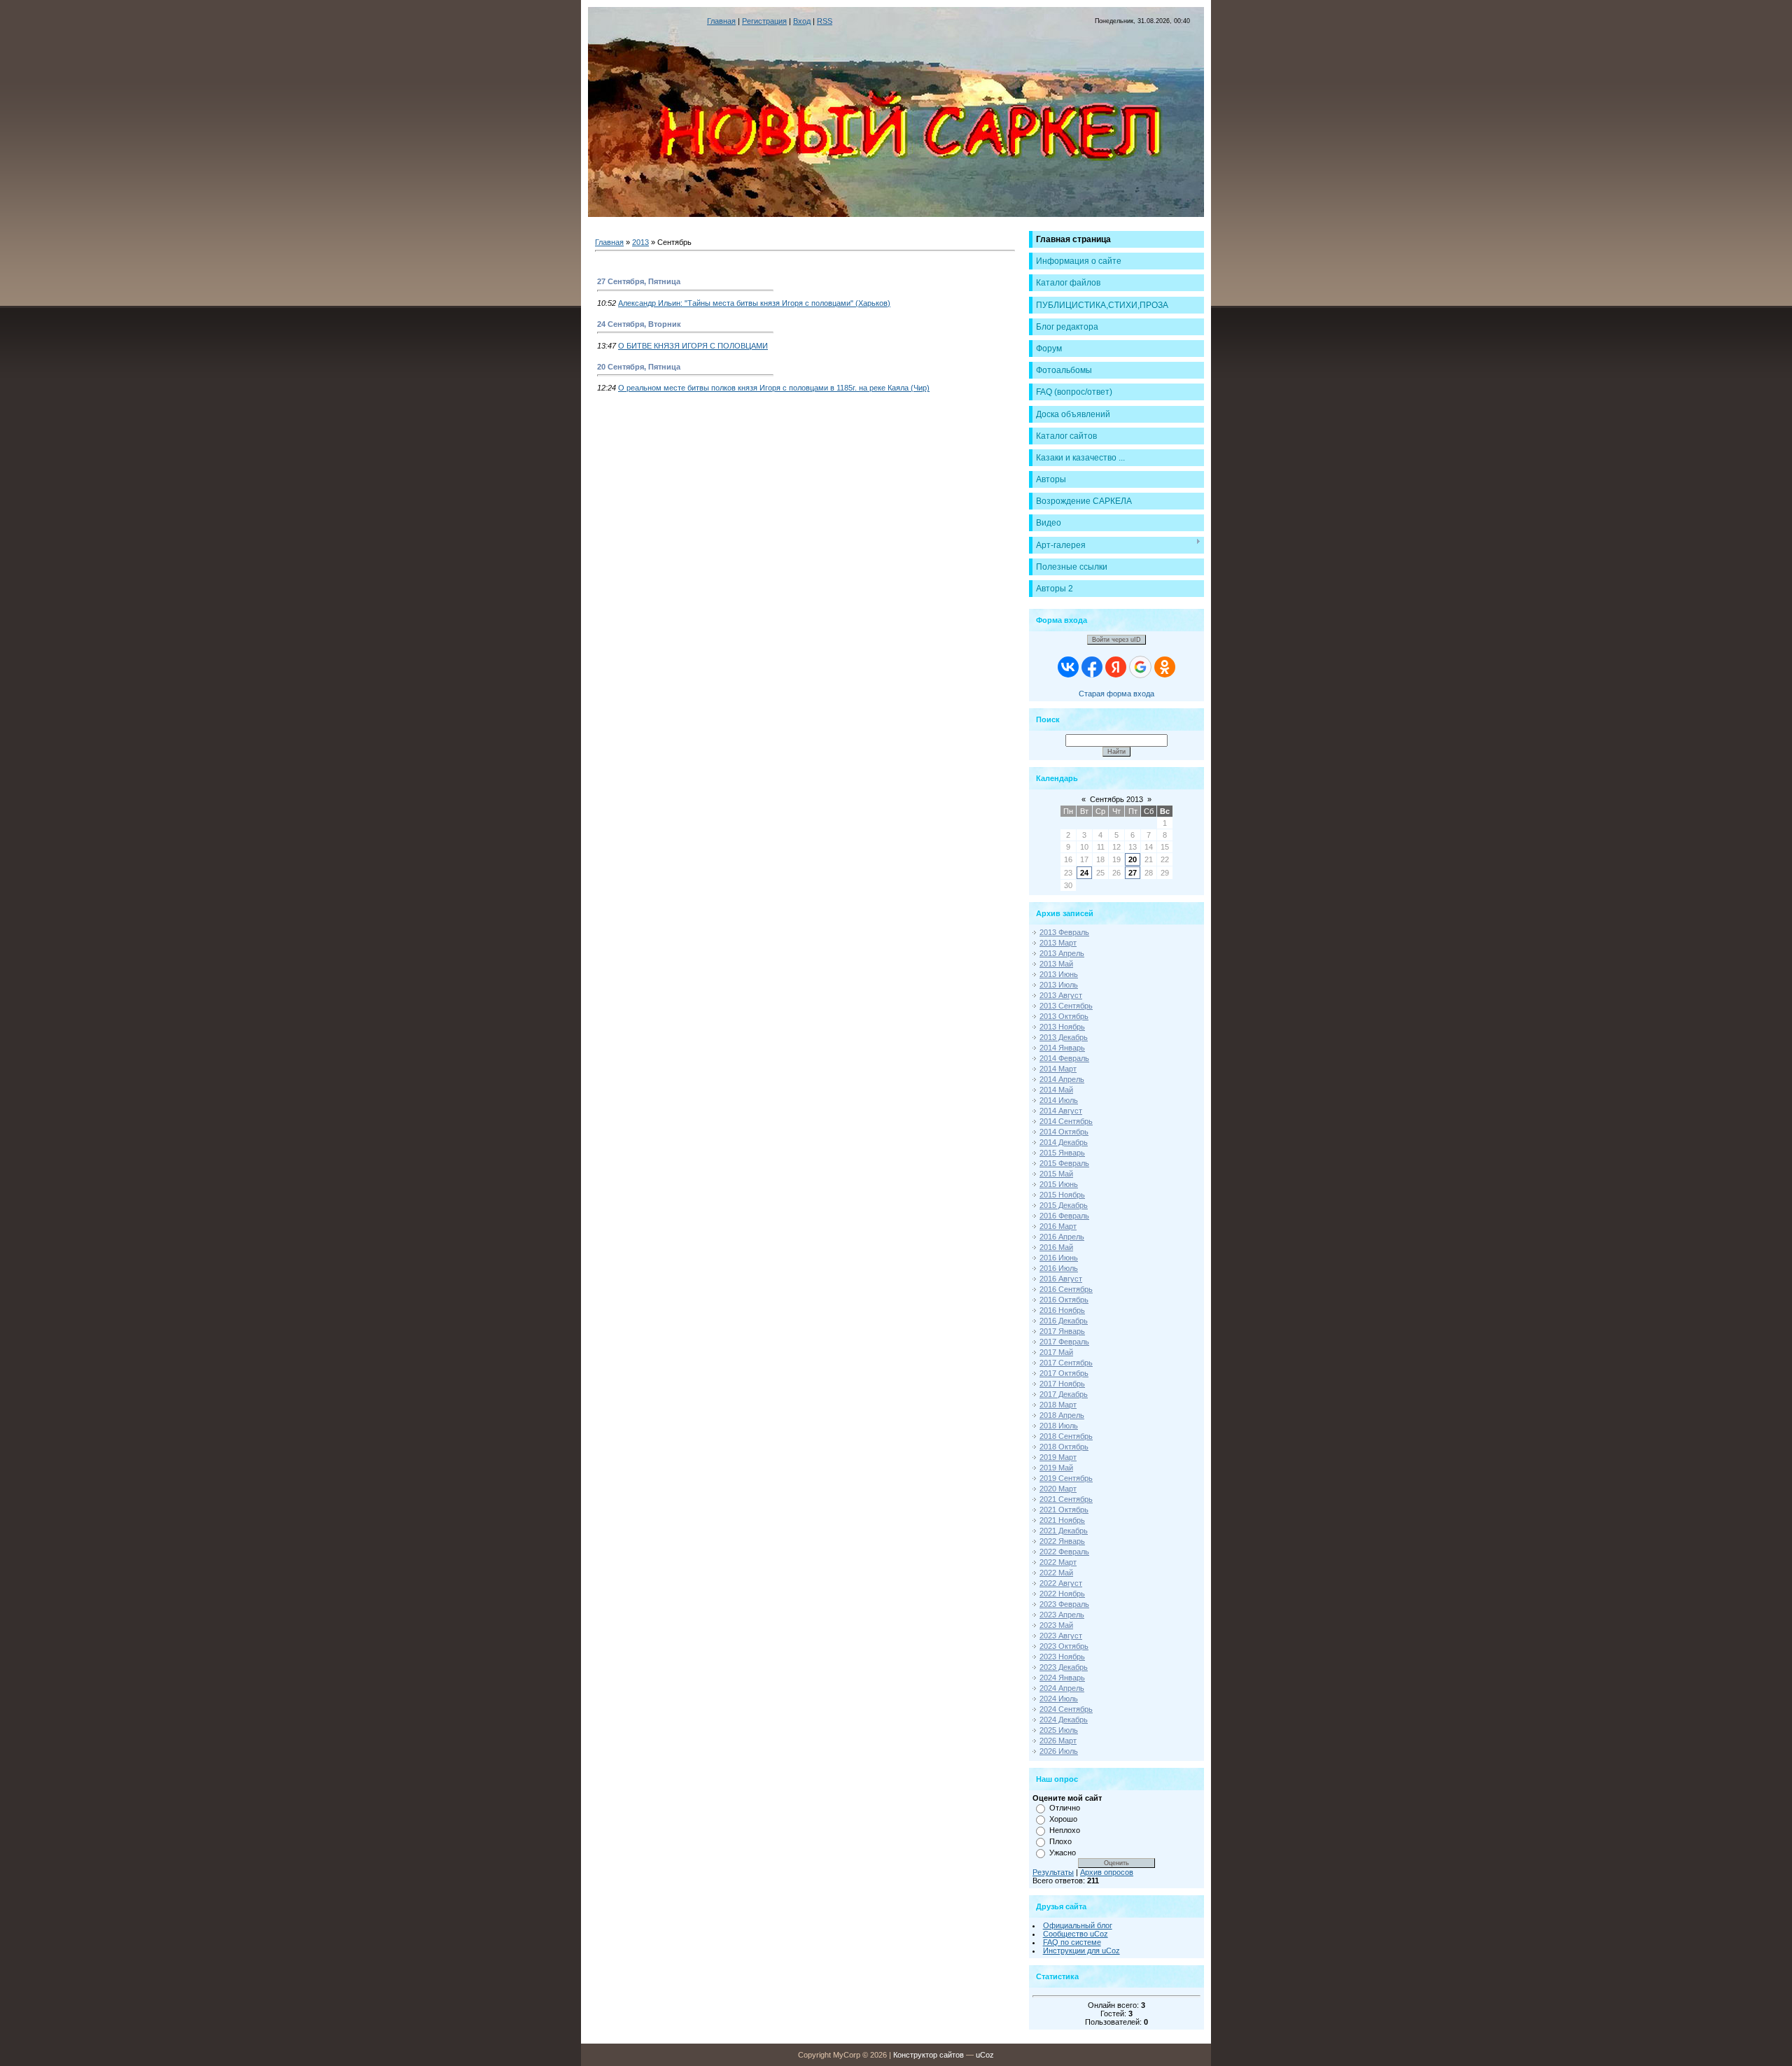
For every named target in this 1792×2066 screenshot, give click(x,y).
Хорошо (1063, 1819)
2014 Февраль (1064, 1058)
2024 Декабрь (1064, 1720)
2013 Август (1061, 995)
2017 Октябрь (1064, 1373)
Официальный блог (1078, 1925)
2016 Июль (1059, 1268)
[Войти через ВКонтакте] (1068, 667)
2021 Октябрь (1064, 1510)
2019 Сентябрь (1066, 1478)
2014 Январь (1062, 1048)
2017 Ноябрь (1062, 1384)
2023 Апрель (1062, 1615)
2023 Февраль (1064, 1604)
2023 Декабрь (1064, 1667)
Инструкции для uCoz (1081, 1951)
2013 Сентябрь (1066, 1006)
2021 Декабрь (1064, 1531)
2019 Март (1058, 1457)
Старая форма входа (1116, 694)
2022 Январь (1062, 1541)
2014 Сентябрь (1066, 1121)
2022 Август (1061, 1583)
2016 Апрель (1062, 1237)
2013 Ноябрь (1062, 1027)
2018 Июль (1059, 1426)
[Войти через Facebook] (1092, 667)
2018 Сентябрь (1066, 1436)
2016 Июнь (1059, 1258)
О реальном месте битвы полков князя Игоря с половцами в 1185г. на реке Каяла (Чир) (774, 388)
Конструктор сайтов (929, 2055)
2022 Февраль (1064, 1552)
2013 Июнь (1059, 974)
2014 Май (1056, 1090)
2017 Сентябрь (1066, 1363)
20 (1133, 859)
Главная (721, 21)
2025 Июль (1059, 1730)
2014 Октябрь (1064, 1132)
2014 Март (1058, 1069)
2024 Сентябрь (1066, 1709)
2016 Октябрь (1064, 1300)
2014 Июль (1059, 1100)
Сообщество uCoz (1076, 1934)
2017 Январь (1062, 1331)
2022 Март (1058, 1562)
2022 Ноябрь (1062, 1594)
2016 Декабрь (1064, 1321)
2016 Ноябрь (1062, 1310)
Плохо (1060, 1841)
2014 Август (1061, 1111)
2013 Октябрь (1064, 1016)
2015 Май (1056, 1174)
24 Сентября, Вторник (639, 324)
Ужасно (1063, 1853)
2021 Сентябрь (1066, 1499)
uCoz (985, 2055)
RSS (825, 21)
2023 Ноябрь (1062, 1657)
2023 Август (1061, 1636)
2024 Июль (1059, 1699)
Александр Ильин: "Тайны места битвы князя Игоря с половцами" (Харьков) (754, 303)
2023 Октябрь (1064, 1646)
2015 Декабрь (1064, 1205)
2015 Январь (1062, 1153)
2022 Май (1056, 1573)
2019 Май (1056, 1468)
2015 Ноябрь (1062, 1195)
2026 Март (1058, 1741)
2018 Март (1058, 1405)
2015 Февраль (1064, 1163)
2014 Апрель (1062, 1079)
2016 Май (1056, 1247)
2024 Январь (1062, 1678)
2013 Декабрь (1064, 1037)
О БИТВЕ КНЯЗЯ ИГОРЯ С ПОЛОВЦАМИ (693, 346)
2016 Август (1061, 1279)
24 (1084, 873)
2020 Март (1058, 1489)
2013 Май (1056, 964)
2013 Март (1058, 943)
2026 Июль (1059, 1751)
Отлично (1065, 1808)
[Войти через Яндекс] (1116, 667)
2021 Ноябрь (1062, 1520)
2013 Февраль (1064, 932)
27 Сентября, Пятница (639, 281)
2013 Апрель (1062, 953)
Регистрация (764, 21)
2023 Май (1056, 1625)
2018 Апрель (1062, 1415)
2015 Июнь (1059, 1184)
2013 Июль (1059, 985)
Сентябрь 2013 (1116, 799)
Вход (802, 21)
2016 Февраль (1064, 1216)
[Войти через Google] (1140, 667)
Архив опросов (1107, 1872)
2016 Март (1058, 1226)
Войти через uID (1116, 640)
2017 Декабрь (1064, 1394)
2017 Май (1056, 1352)
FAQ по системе (1072, 1942)
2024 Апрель (1062, 1688)
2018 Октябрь (1064, 1447)
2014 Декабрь (1064, 1142)
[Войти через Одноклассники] (1165, 667)
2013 (640, 242)
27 (1133, 873)
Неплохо (1065, 1830)
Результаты (1053, 1872)
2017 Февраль (1064, 1342)
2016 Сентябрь (1066, 1289)
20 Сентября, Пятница (639, 367)
